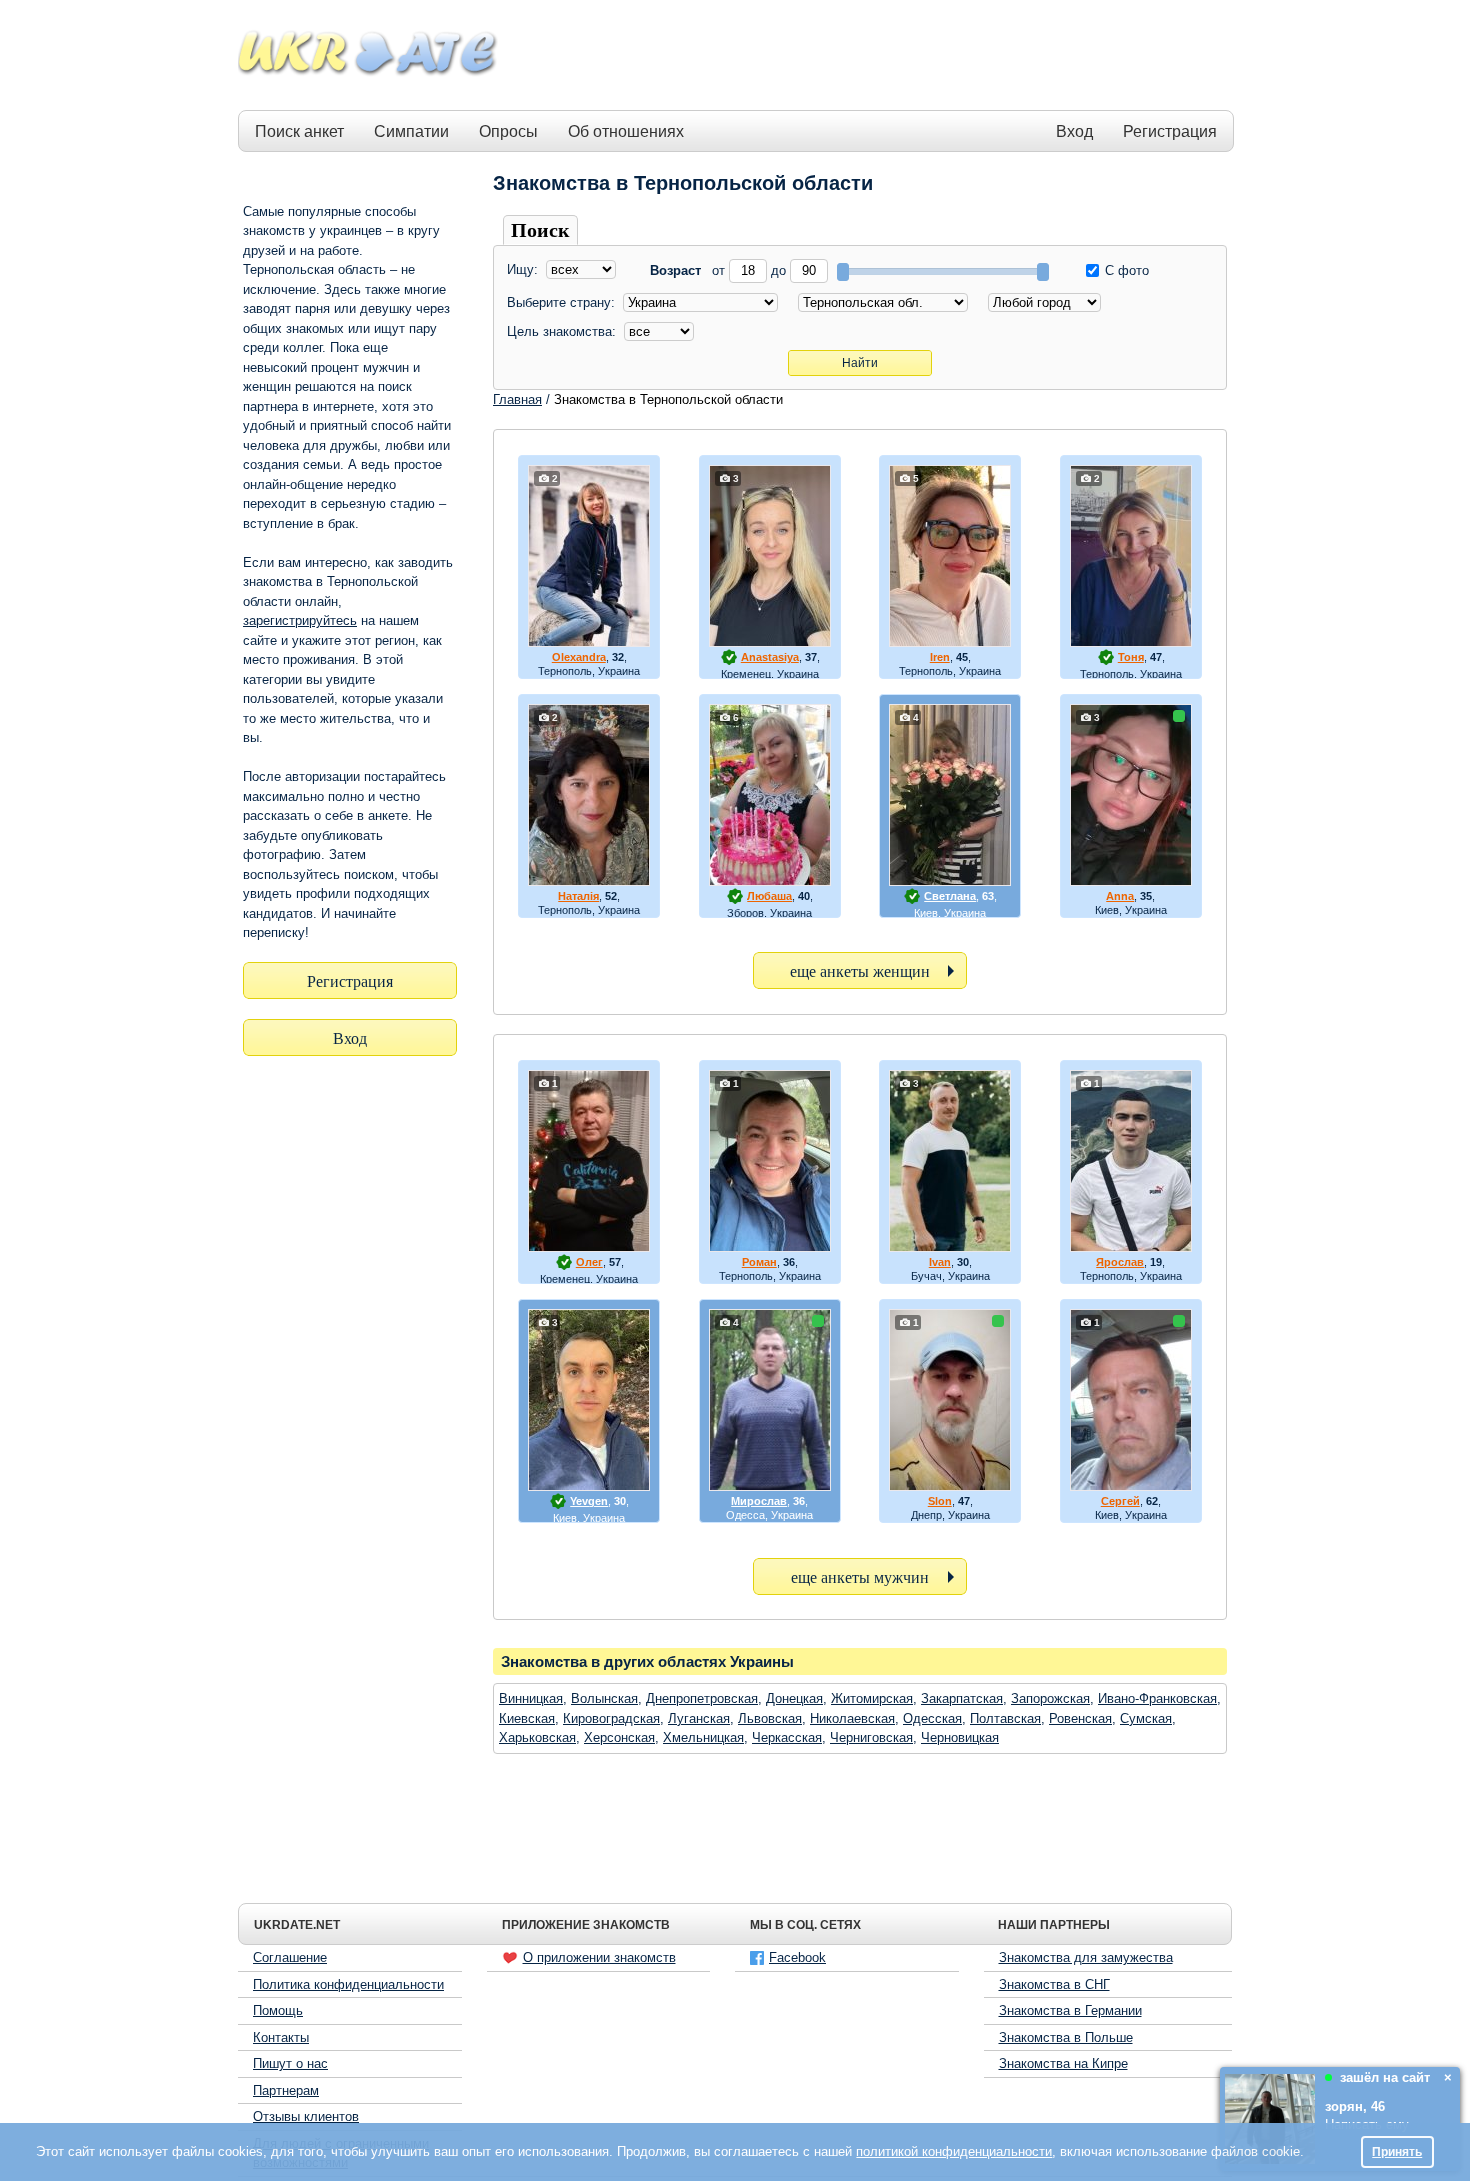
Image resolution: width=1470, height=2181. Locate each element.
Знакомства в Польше (1066, 2037)
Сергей (1120, 1501)
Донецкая (794, 1698)
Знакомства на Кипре (1063, 2063)
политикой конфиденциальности (954, 2151)
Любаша (769, 896)
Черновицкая (960, 1737)
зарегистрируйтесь (300, 620)
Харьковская (537, 1737)
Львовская (770, 1718)
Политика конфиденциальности (348, 1984)
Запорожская (1050, 1698)
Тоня (1131, 657)
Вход (1074, 131)
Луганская (699, 1718)
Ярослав (1120, 1262)
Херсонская (619, 1737)
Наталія (578, 896)
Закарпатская (962, 1698)
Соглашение (290, 1957)
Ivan (940, 1262)
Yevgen (589, 1501)
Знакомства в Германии (1070, 2010)
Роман (759, 1262)
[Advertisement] (867, 56)
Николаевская (852, 1718)
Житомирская (872, 1698)
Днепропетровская (702, 1698)
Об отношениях (626, 131)
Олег (589, 1262)
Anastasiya (770, 657)
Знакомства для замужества (1086, 1957)
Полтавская (1005, 1718)
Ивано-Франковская (1157, 1698)
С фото (1125, 270)
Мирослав (759, 1501)
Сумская (1146, 1718)
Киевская (527, 1718)
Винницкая (531, 1698)
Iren (940, 657)
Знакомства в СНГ (1054, 1984)
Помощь (278, 2010)
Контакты (281, 2037)
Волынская (604, 1698)
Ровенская (1080, 1718)
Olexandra (579, 657)
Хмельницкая (703, 1737)
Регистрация (1170, 131)
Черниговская (871, 1737)
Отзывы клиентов (306, 2116)
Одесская (932, 1718)
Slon (940, 1501)
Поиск (540, 230)
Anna (1120, 896)
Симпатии (411, 131)
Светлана (950, 896)
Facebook (797, 1957)
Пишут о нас (290, 2063)
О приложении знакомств (599, 1957)
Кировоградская (611, 1718)
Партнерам (286, 2090)
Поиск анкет (299, 131)
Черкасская (787, 1737)
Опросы (508, 131)
